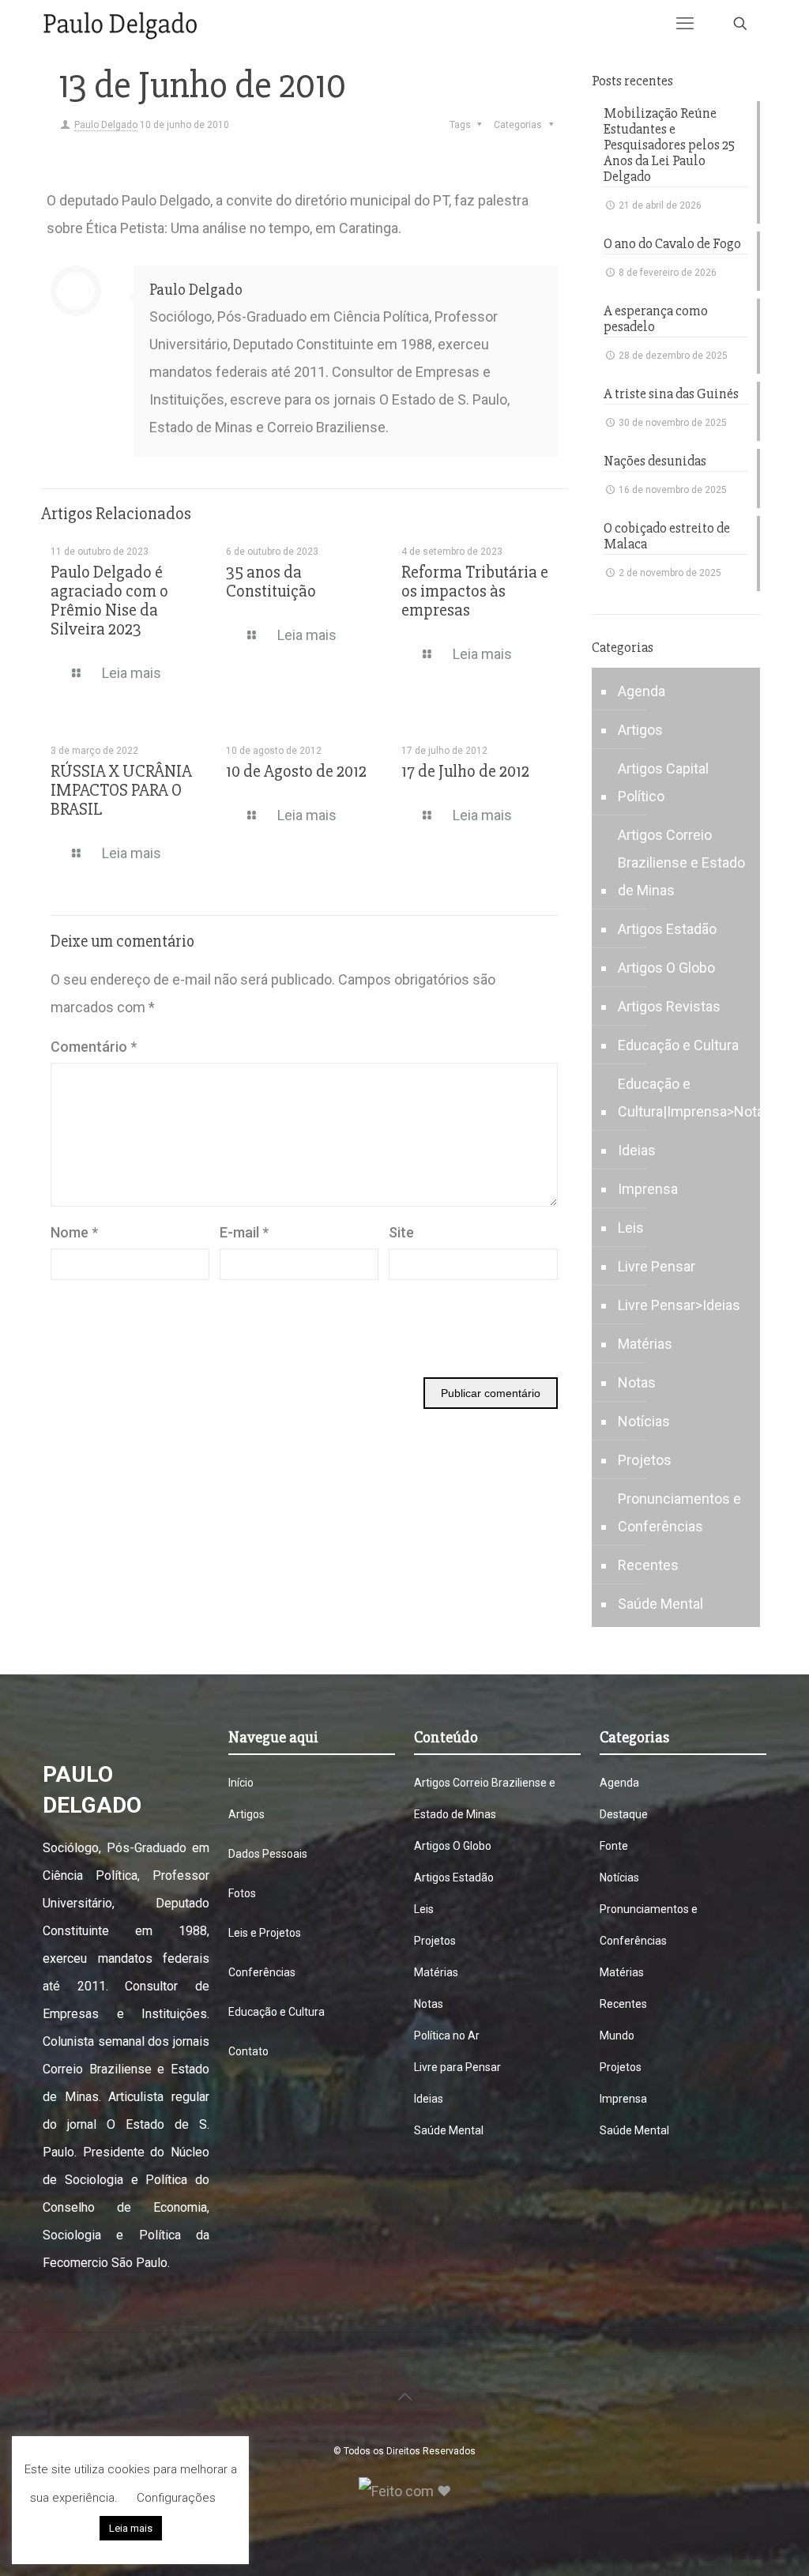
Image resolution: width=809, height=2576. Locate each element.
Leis (631, 1228)
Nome (74, 1232)
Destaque (624, 1814)
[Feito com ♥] (405, 2491)
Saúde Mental (660, 1604)
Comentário (94, 1047)
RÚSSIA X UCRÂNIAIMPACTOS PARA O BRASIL (121, 791)
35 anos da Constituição (271, 582)
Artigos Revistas (669, 1006)
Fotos (242, 1893)
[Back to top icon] (404, 2397)
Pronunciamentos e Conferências (679, 1512)
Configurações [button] (176, 2498)
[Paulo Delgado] (120, 24)
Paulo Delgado (106, 125)
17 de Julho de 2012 (465, 772)
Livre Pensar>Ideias (679, 1305)
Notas (637, 1382)
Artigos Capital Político (663, 782)
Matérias (645, 1344)
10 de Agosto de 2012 (296, 772)
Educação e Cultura (678, 1045)
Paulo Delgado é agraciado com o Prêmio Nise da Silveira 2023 (109, 601)
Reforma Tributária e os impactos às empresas (475, 591)
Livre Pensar (657, 1266)
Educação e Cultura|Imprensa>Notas (695, 1098)
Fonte (614, 1846)
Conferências (262, 1972)
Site (401, 1232)
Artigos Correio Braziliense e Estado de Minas (681, 862)
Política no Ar (447, 2036)
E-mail (244, 1232)
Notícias (644, 1421)
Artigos (640, 730)
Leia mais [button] (131, 2528)
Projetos (645, 1460)
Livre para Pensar (457, 2067)
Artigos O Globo (666, 968)
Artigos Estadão (667, 929)
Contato (248, 2051)
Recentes (648, 1565)
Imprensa (648, 1189)
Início (241, 1783)
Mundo (617, 2036)
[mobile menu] (685, 24)
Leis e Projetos (265, 1933)
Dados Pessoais (268, 1854)
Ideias (637, 1150)
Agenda (642, 691)
